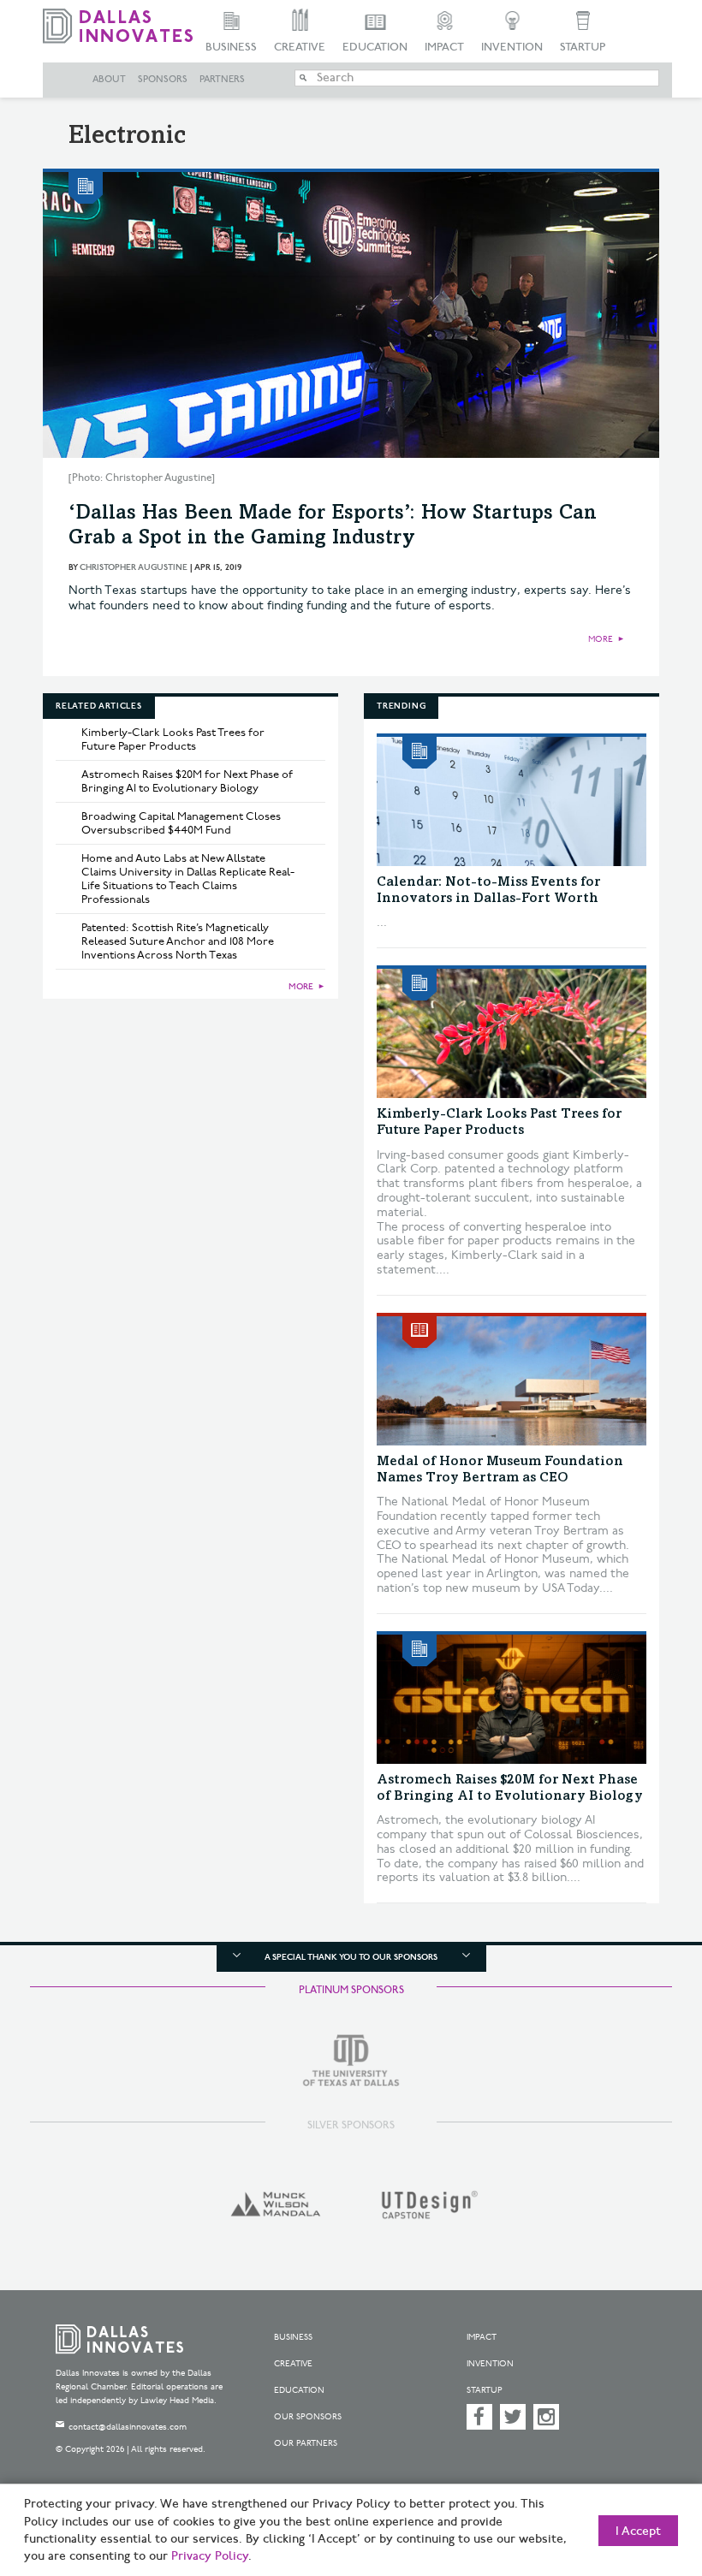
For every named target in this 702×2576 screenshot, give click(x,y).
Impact (444, 47)
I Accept (638, 2531)
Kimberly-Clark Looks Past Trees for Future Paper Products (173, 739)
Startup (583, 47)
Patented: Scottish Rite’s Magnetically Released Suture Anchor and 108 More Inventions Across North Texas (178, 941)
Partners (222, 80)
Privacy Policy (210, 2556)
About (109, 80)
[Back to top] (646, 2481)
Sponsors (163, 80)
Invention (512, 47)
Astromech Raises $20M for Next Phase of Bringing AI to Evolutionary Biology (187, 781)
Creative (300, 47)
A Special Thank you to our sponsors (351, 1957)
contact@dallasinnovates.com (128, 2427)
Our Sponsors (308, 2417)
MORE (601, 639)
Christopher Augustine (134, 567)
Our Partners (306, 2443)
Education (375, 47)
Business (231, 47)
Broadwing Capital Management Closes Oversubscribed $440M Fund (181, 823)
